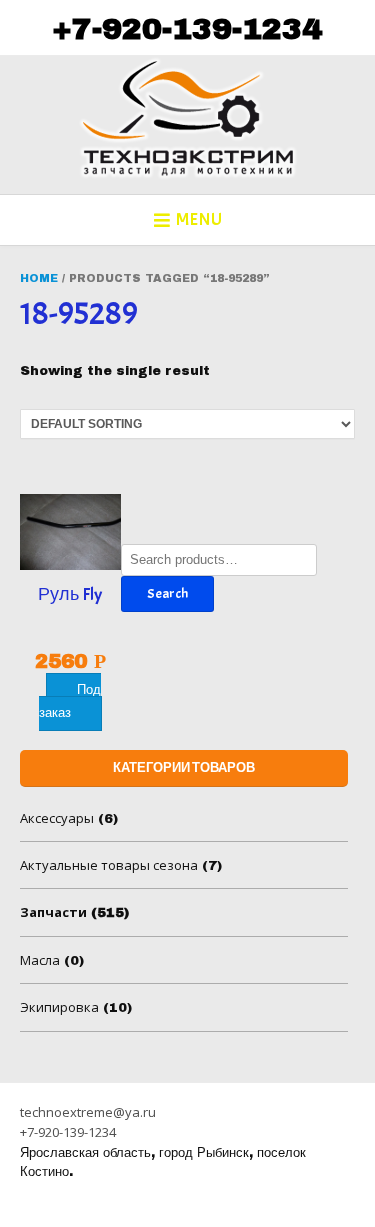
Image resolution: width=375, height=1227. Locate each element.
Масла (40, 960)
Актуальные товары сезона (109, 865)
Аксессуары (57, 818)
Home (39, 278)
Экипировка (59, 1007)
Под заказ (70, 701)
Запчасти (53, 912)
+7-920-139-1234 (187, 29)
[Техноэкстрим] (188, 118)
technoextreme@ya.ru (88, 1112)
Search (167, 593)
